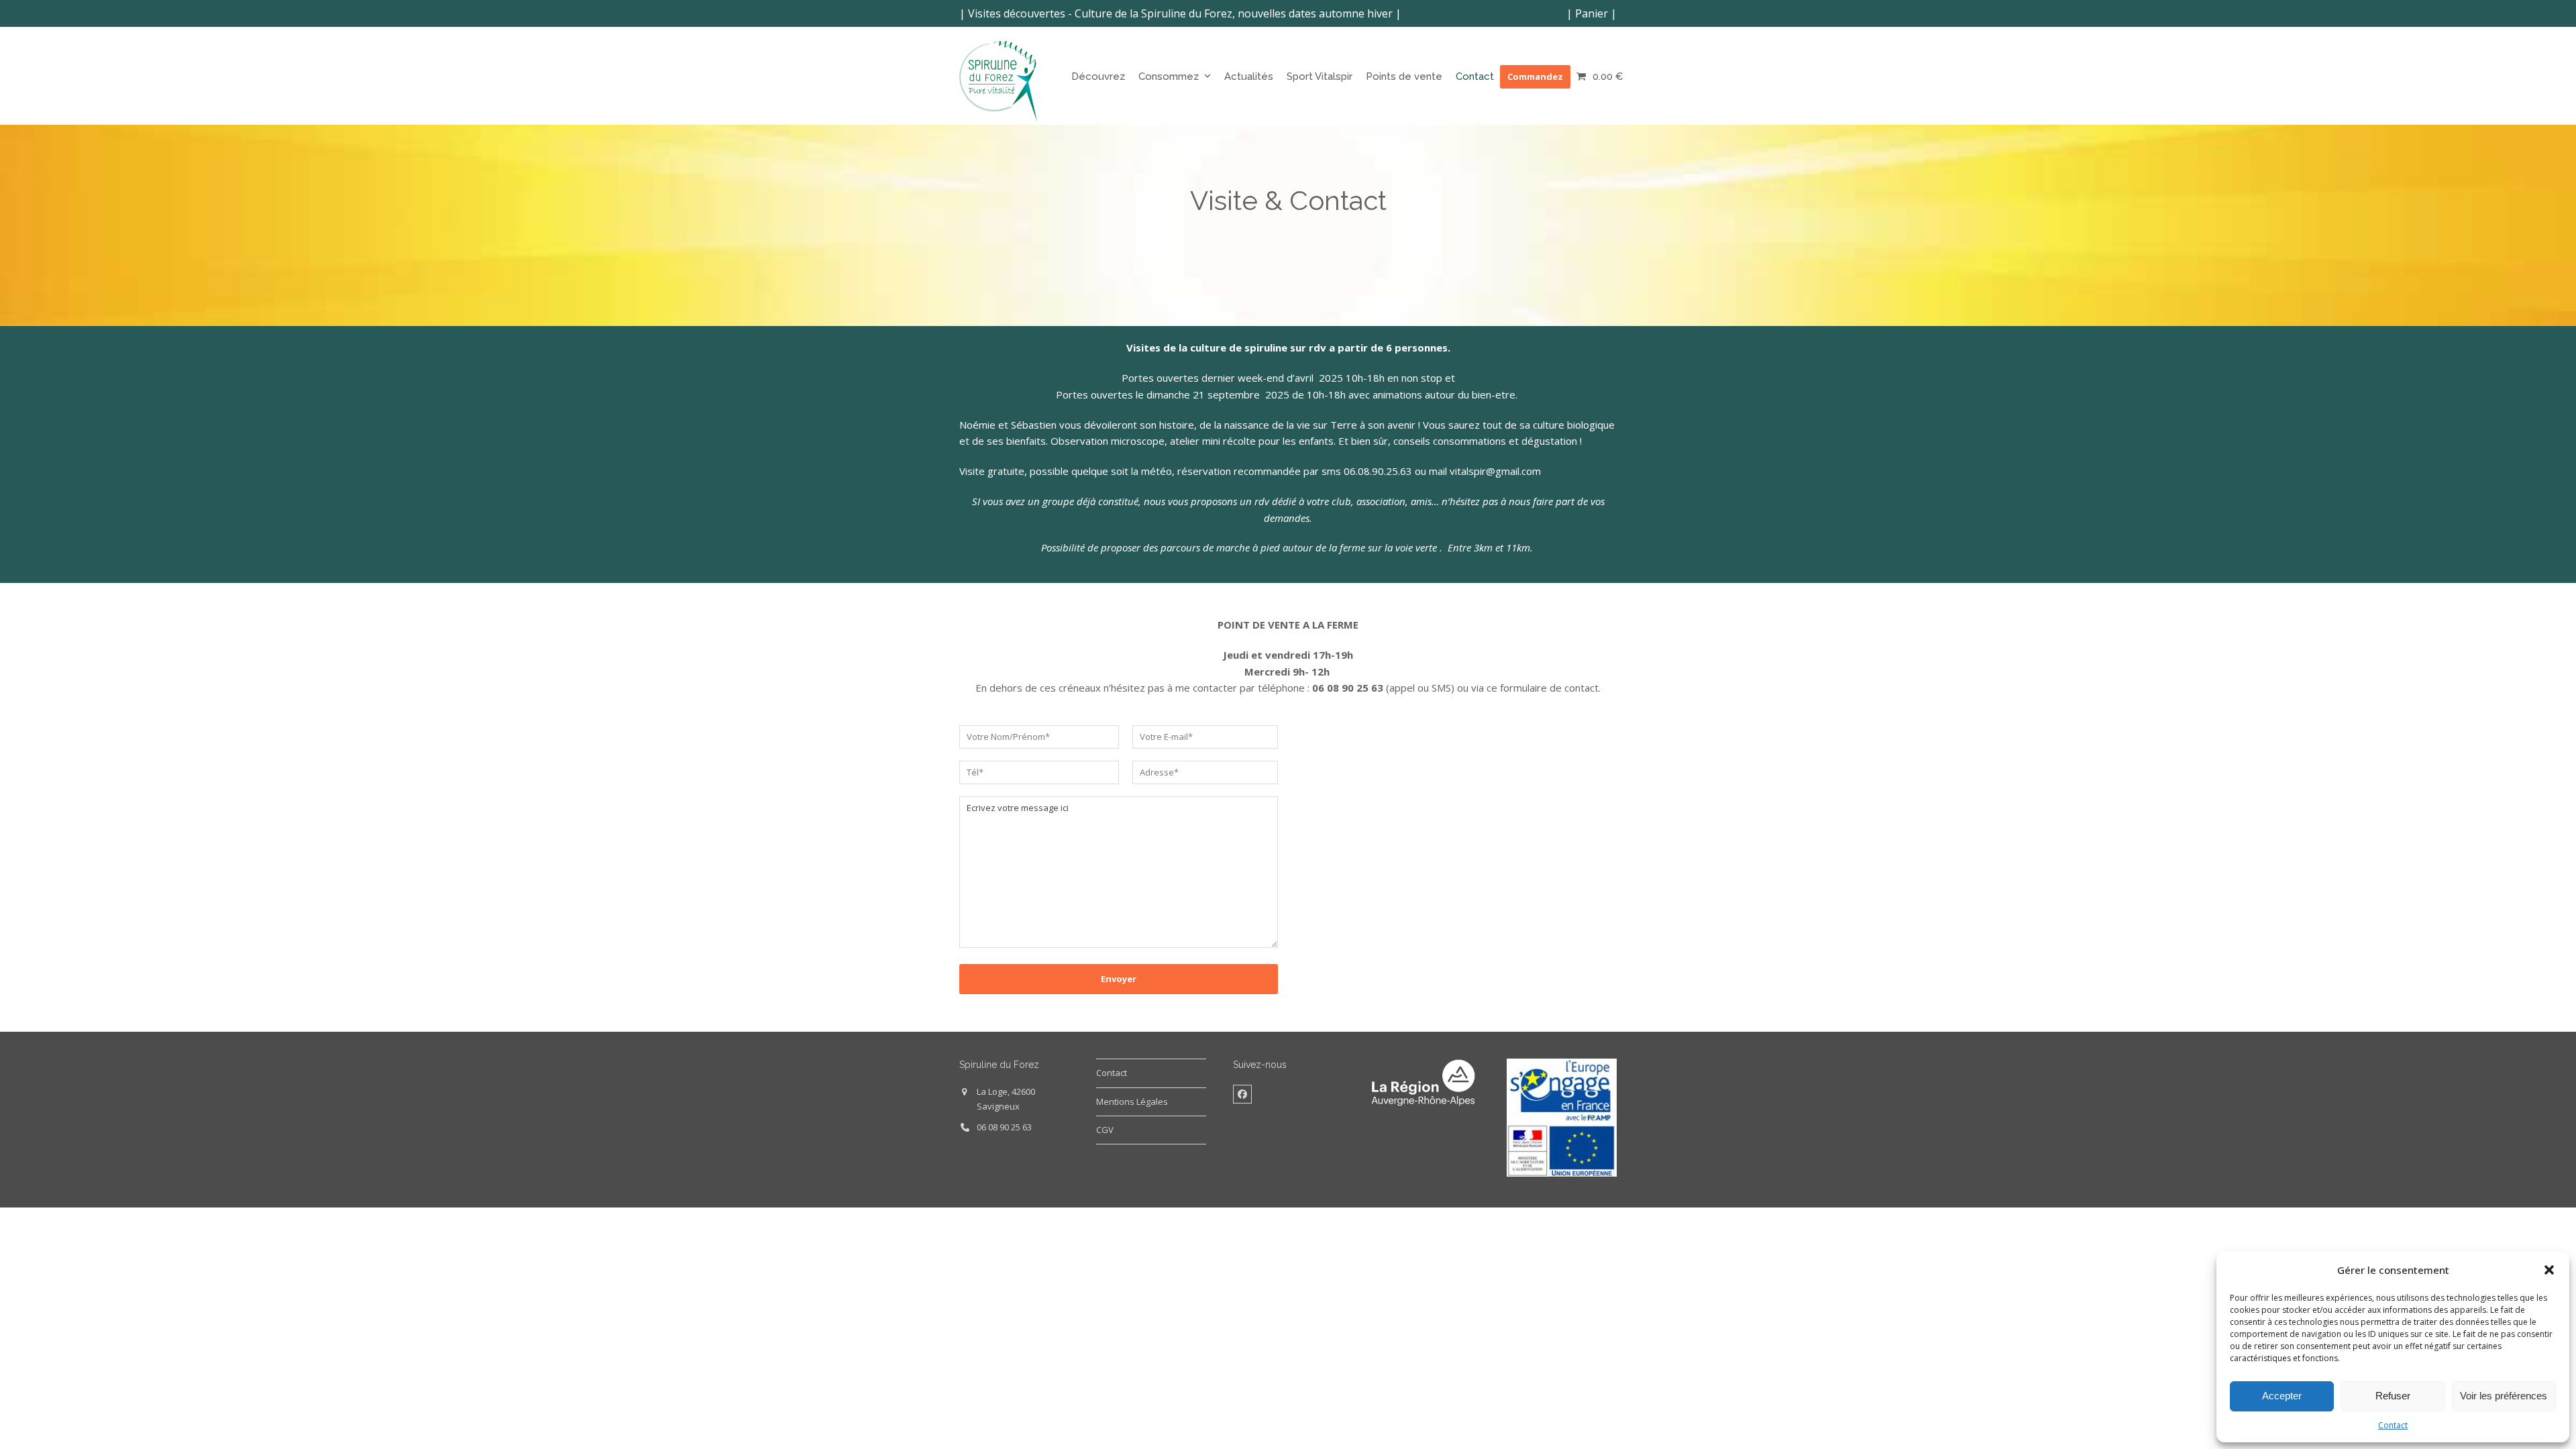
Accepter (2282, 1396)
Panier (1592, 13)
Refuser (2393, 1396)
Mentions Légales (1132, 1102)
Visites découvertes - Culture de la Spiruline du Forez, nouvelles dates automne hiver (1180, 13)
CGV (1105, 1130)
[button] (2549, 1270)
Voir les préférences (2504, 1396)
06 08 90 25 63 (1004, 1127)
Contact (2393, 1425)
